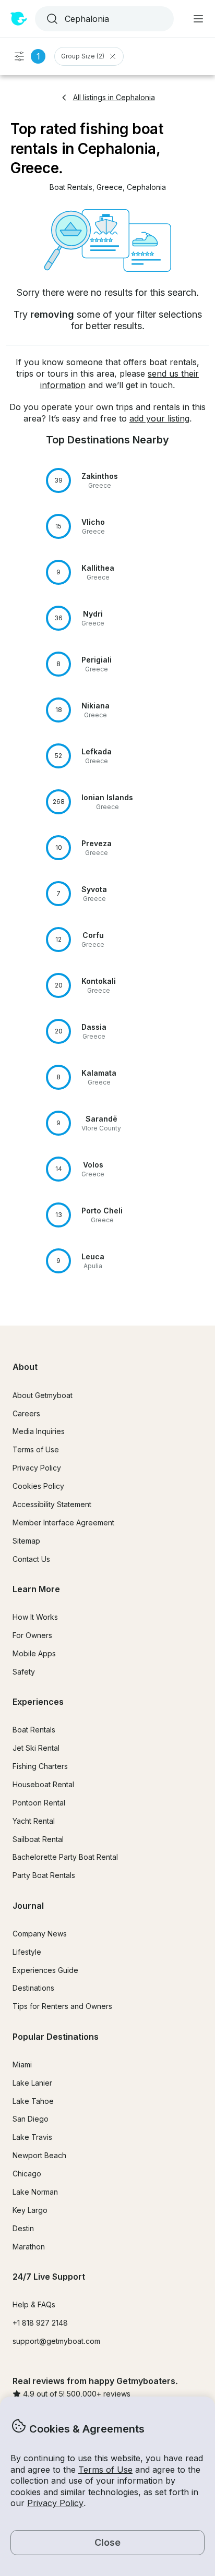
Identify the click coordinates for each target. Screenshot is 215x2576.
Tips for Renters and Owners (62, 2006)
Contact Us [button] (31, 1559)
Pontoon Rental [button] (39, 1803)
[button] (71, 188)
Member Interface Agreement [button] (63, 1522)
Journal (28, 1906)
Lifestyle (27, 1952)
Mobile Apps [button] (34, 1653)
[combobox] (103, 19)
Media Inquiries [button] (39, 1431)
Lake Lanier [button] (32, 2083)
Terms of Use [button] (105, 2470)
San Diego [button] (31, 2119)
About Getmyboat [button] (43, 1395)
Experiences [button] (38, 1702)
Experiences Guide (45, 1970)
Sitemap (26, 1541)
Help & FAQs (34, 2304)
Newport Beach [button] (39, 2155)
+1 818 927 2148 (40, 2323)
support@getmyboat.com (56, 2341)
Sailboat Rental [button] (38, 1839)
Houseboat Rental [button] (43, 1784)
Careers (26, 1413)
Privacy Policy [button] (55, 2503)
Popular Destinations (56, 2037)
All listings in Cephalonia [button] (114, 97)
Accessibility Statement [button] (52, 1504)
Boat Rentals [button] (34, 1730)
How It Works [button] (35, 1617)
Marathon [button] (29, 2247)
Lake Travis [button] (32, 2137)
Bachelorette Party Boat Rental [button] (65, 1857)
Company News (40, 1934)
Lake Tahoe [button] (33, 2101)
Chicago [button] (27, 2174)
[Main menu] (198, 19)
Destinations (33, 1988)
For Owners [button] (32, 1635)
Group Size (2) (83, 56)
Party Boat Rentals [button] (44, 1875)
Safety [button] (24, 1672)
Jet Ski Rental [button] (36, 1748)
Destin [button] (23, 2228)
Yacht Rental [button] (34, 1821)
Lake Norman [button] (35, 2192)
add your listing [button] (159, 418)
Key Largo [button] (30, 2210)
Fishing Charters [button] (40, 1766)
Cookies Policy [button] (38, 1486)
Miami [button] (22, 2065)
